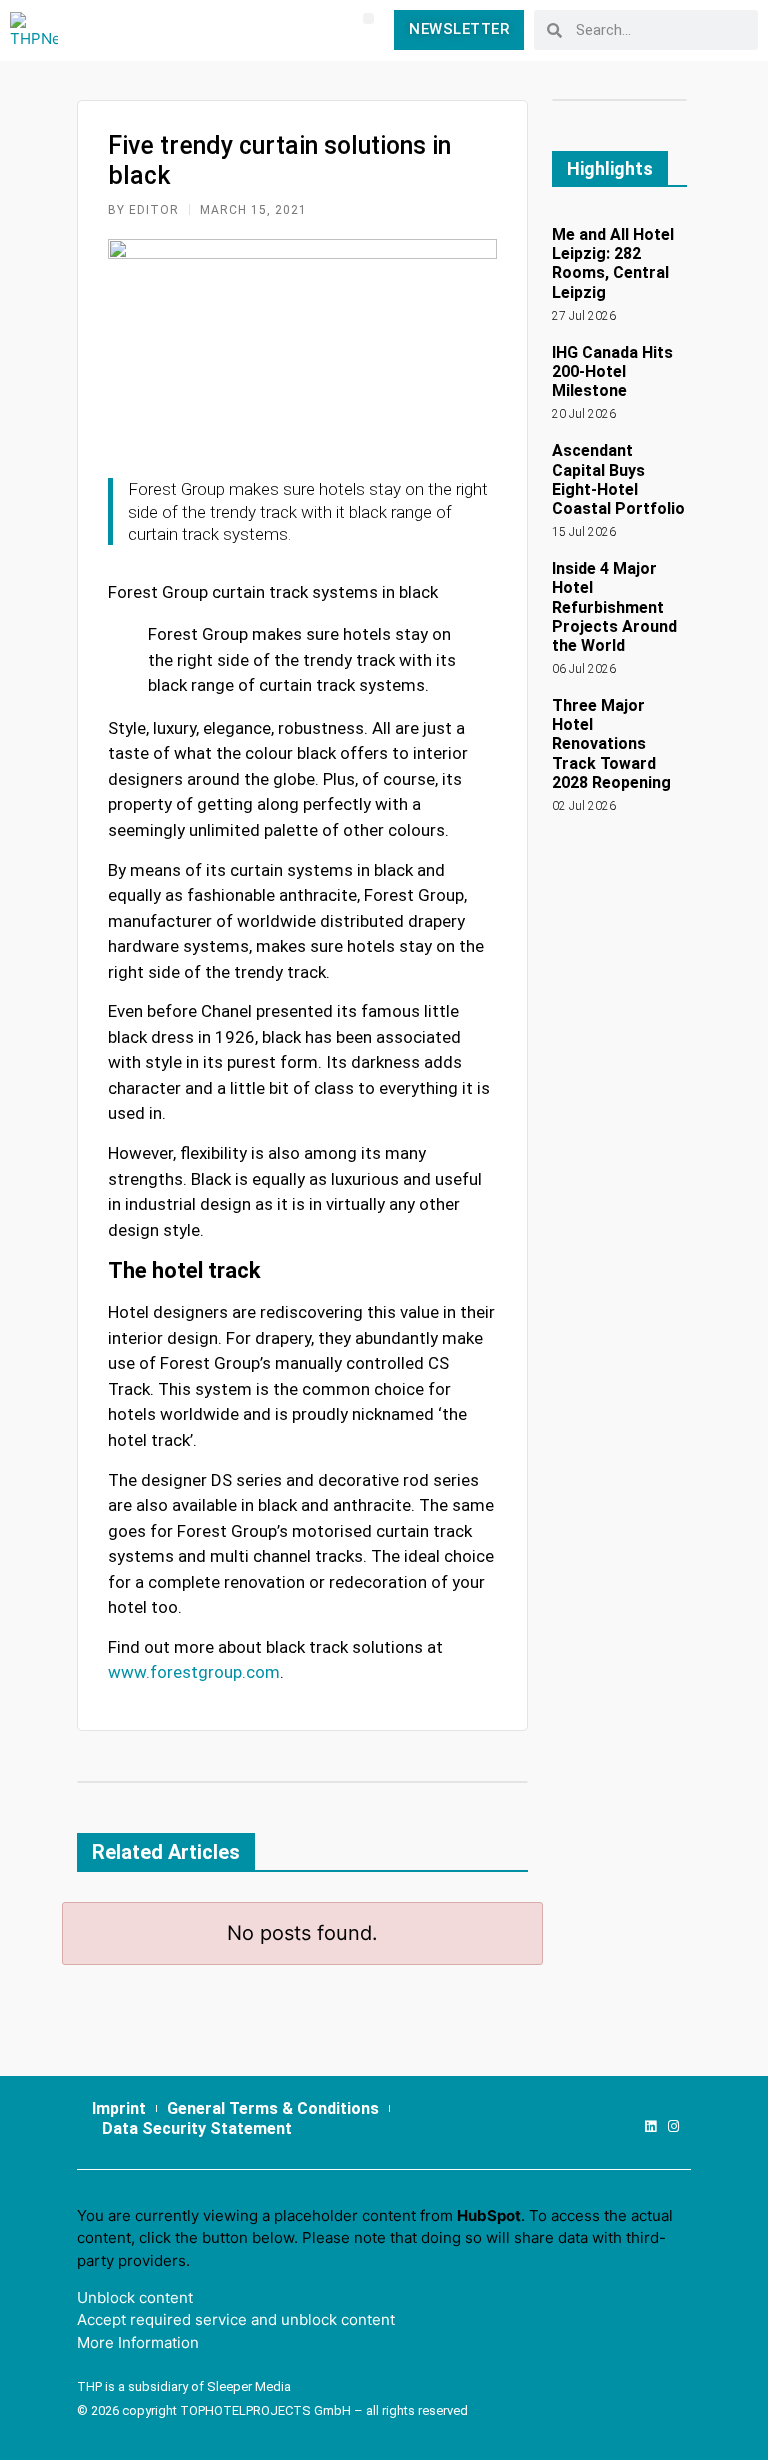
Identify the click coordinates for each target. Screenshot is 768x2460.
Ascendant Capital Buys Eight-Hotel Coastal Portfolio (618, 479)
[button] (368, 18)
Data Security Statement (197, 2128)
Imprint (119, 2108)
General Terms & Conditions (273, 2108)
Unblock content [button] (135, 2297)
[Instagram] (673, 2126)
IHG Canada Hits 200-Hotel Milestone (612, 371)
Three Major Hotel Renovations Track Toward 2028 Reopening (611, 744)
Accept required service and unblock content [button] (236, 2319)
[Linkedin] (650, 2126)
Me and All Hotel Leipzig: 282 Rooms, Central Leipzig (613, 263)
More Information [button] (138, 2342)
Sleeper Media (249, 2386)
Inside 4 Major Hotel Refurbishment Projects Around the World (614, 607)
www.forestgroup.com (194, 1672)
